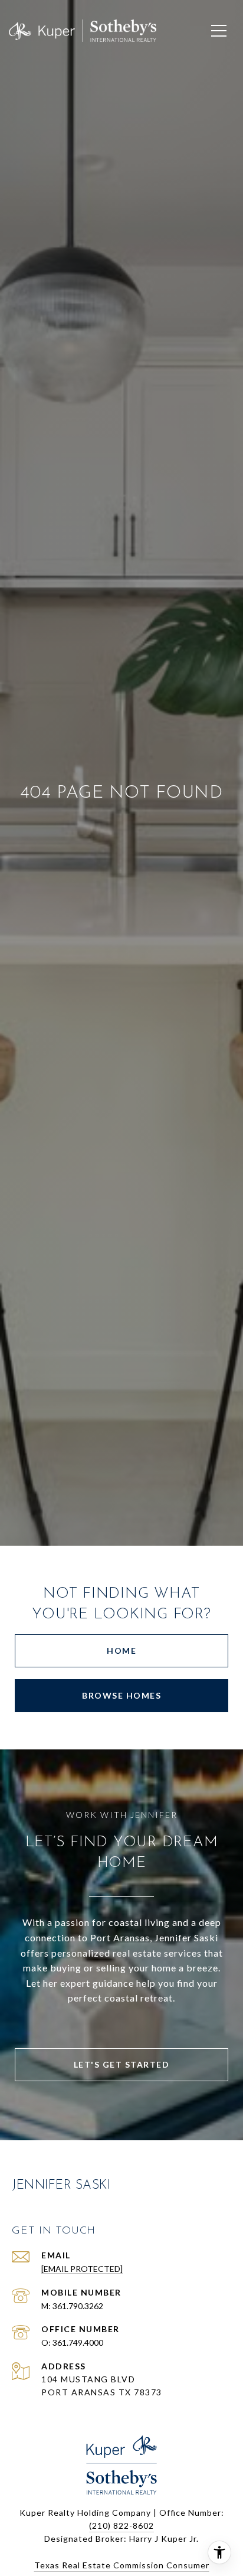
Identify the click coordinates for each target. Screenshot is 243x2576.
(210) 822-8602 (121, 2526)
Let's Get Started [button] (122, 2064)
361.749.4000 (78, 2342)
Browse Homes (121, 1695)
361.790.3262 (78, 2306)
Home (121, 1651)
